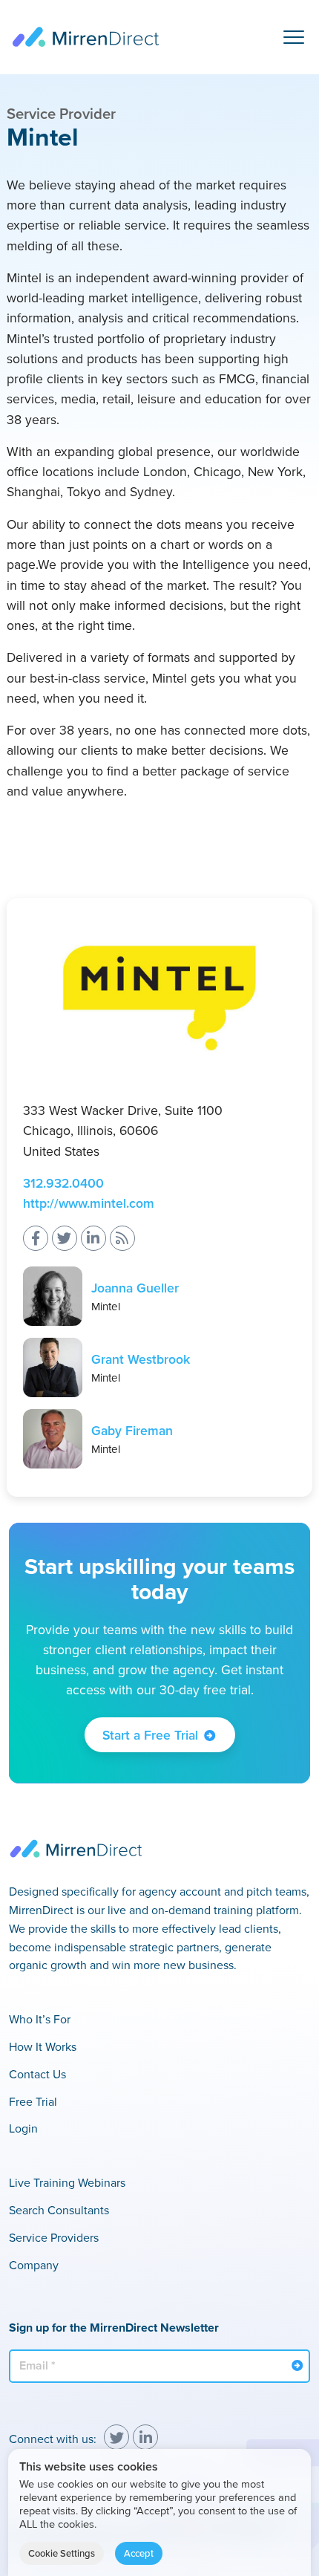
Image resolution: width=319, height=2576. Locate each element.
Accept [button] (139, 2553)
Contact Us (37, 2074)
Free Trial (33, 2101)
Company (34, 2265)
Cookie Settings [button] (62, 2553)
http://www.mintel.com (89, 1203)
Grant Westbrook (141, 1359)
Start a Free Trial (150, 1735)
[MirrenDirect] (85, 37)
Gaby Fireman (132, 1430)
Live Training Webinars (67, 2182)
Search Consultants (59, 2210)
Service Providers (54, 2237)
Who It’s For (40, 2019)
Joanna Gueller (135, 1288)
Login (23, 2128)
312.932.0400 (63, 1183)
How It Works (43, 2046)
